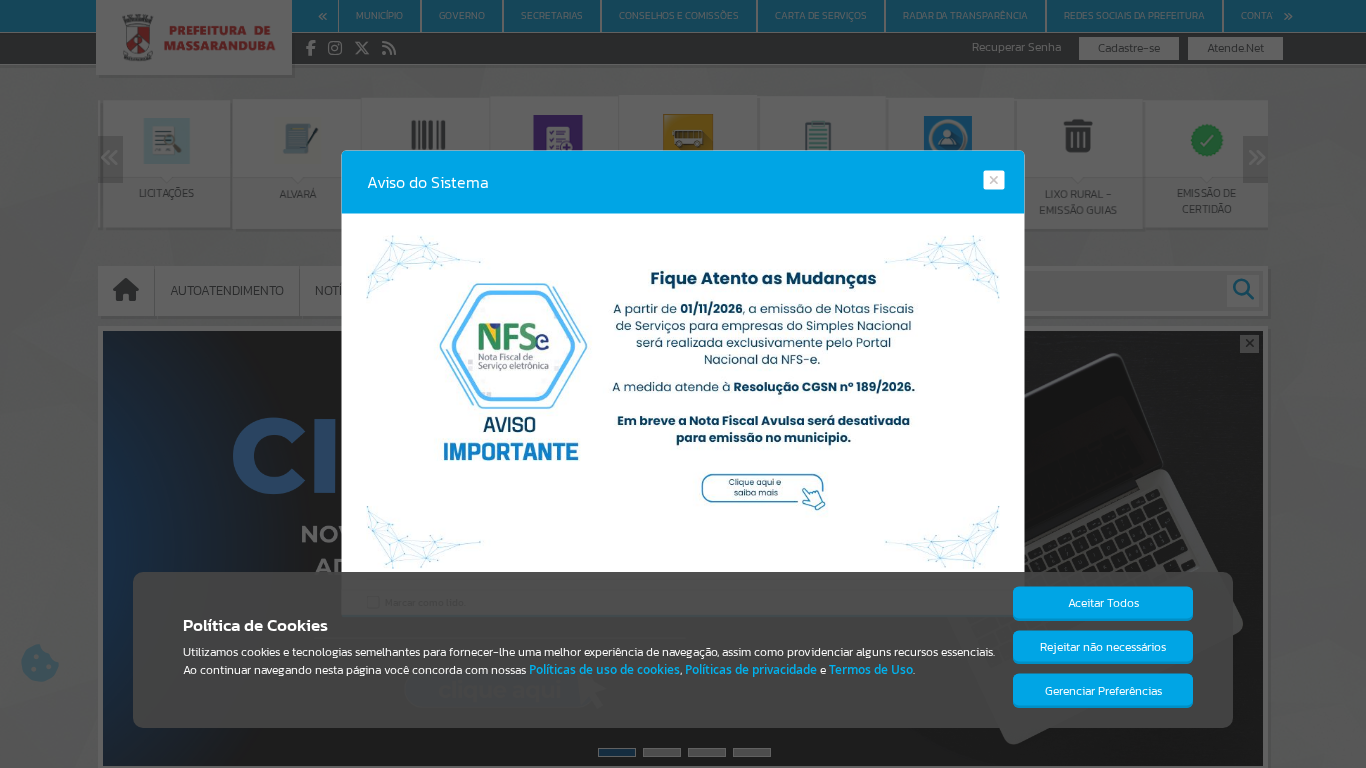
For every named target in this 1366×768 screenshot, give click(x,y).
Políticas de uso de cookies (604, 669)
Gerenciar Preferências (1103, 691)
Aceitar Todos (1103, 603)
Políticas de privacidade (751, 669)
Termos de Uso (871, 669)
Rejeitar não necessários (1103, 647)
